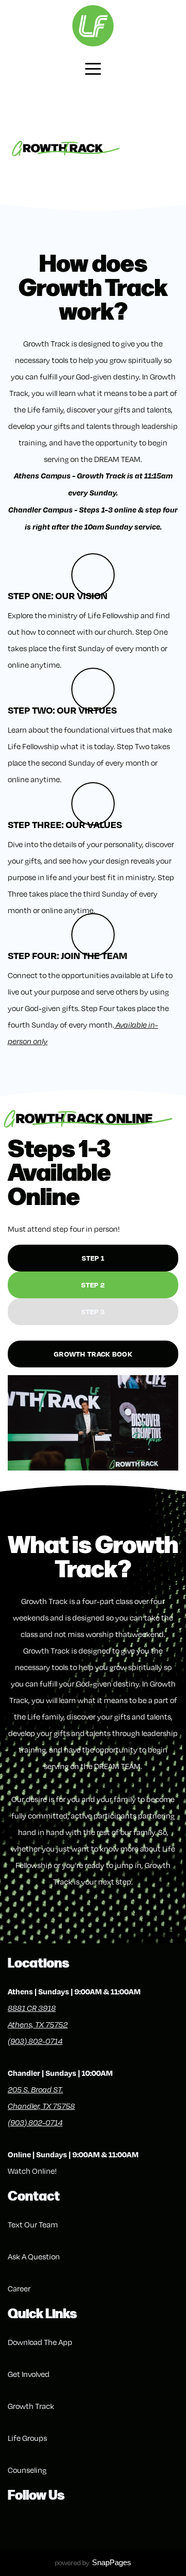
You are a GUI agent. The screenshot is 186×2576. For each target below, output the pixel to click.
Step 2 (93, 1285)
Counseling (27, 2470)
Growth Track (31, 2406)
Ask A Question (34, 2256)
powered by (93, 2563)
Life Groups (27, 2438)
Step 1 (93, 1258)
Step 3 (93, 1311)
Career (19, 2288)
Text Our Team (33, 2224)
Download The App (40, 2342)
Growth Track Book (93, 1354)
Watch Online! (32, 2171)
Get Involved (29, 2374)
